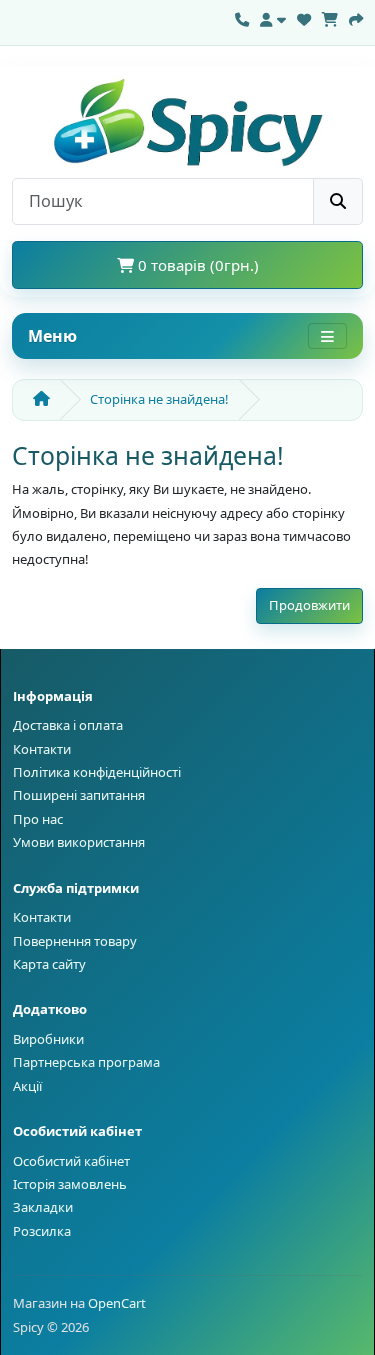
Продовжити (309, 605)
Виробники (48, 1039)
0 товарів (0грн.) (196, 265)
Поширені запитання (79, 795)
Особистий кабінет (71, 1161)
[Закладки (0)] (304, 17)
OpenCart (117, 1303)
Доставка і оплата (68, 725)
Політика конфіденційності (97, 772)
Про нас (38, 819)
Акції (27, 1086)
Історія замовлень (70, 1184)
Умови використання (79, 842)
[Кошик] (330, 17)
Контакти (42, 749)
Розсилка (42, 1231)
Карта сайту (49, 964)
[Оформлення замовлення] (356, 17)
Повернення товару (75, 941)
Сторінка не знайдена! (159, 399)
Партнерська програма (86, 1062)
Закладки (43, 1207)
